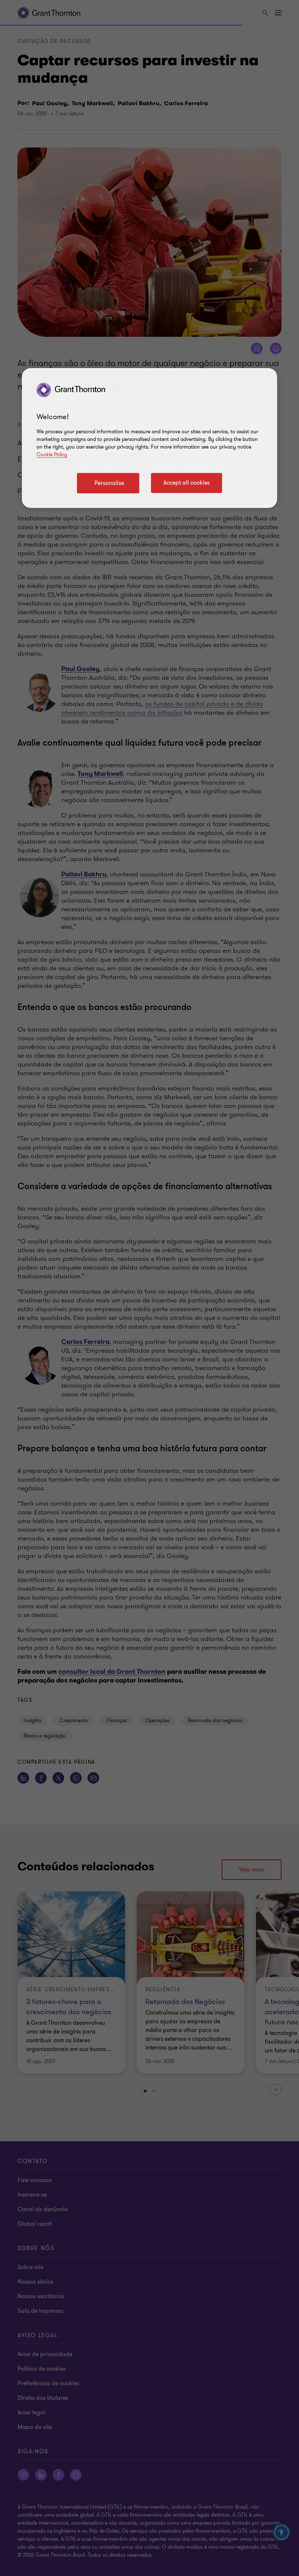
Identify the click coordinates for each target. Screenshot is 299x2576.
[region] (149, 438)
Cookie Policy (52, 455)
